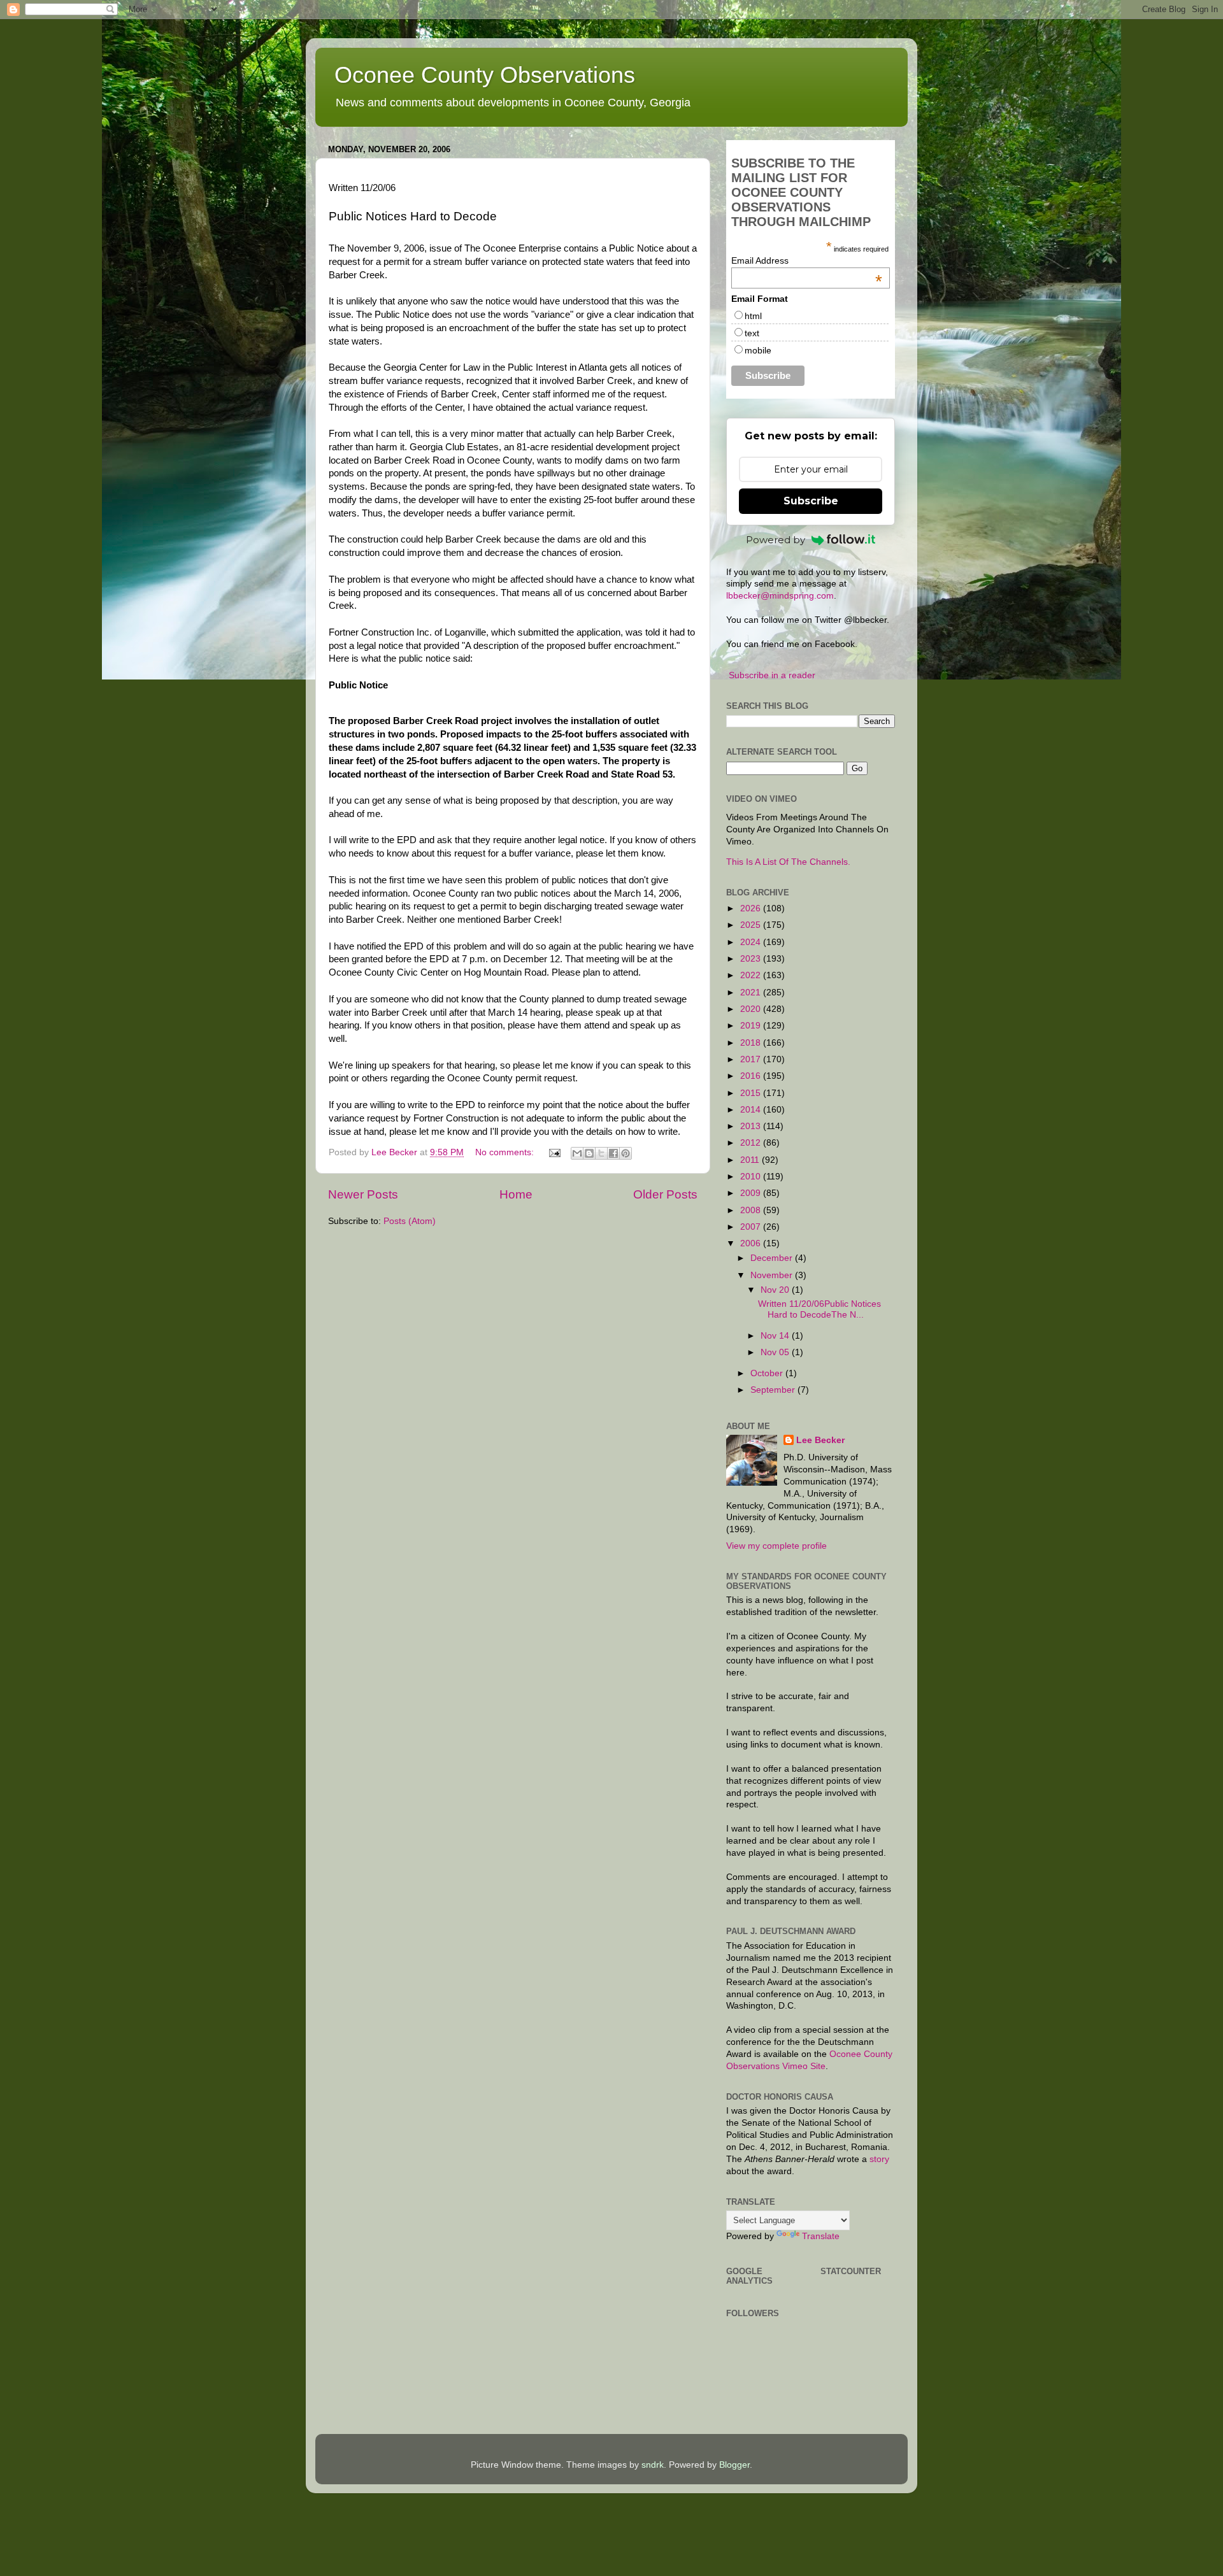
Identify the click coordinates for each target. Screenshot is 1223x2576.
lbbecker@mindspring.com (780, 596)
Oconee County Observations (485, 75)
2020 (752, 1009)
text (752, 333)
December (773, 1258)
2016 (752, 1076)
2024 (752, 942)
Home (516, 1194)
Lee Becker (820, 1440)
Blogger (734, 2465)
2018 (752, 1043)
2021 (752, 993)
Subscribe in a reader (772, 675)
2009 (752, 1193)
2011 (751, 1160)
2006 (752, 1243)
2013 (752, 1126)
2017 (752, 1059)
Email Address (807, 260)
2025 (752, 925)
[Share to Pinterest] (626, 1153)
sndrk (653, 2465)
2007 (752, 1227)
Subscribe (811, 501)
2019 (752, 1026)
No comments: (506, 1152)
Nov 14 (776, 1336)
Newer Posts (363, 1194)
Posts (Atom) (410, 1221)
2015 (752, 1093)
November (773, 1275)
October (768, 1373)
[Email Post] (554, 1152)
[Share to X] (601, 1153)
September (774, 1390)
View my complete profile (776, 1546)
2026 (752, 908)
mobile (758, 350)
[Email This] (577, 1153)
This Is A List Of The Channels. (788, 862)
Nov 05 (776, 1352)
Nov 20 (776, 1290)
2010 (752, 1177)
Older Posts (665, 1194)
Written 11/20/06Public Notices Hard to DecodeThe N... (819, 1309)
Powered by (776, 540)
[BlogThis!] (589, 1153)
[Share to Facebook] (613, 1153)
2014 (752, 1110)
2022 (752, 975)
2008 (752, 1210)
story (879, 2159)
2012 (752, 1143)
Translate (821, 2236)
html (753, 316)
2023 (752, 959)
